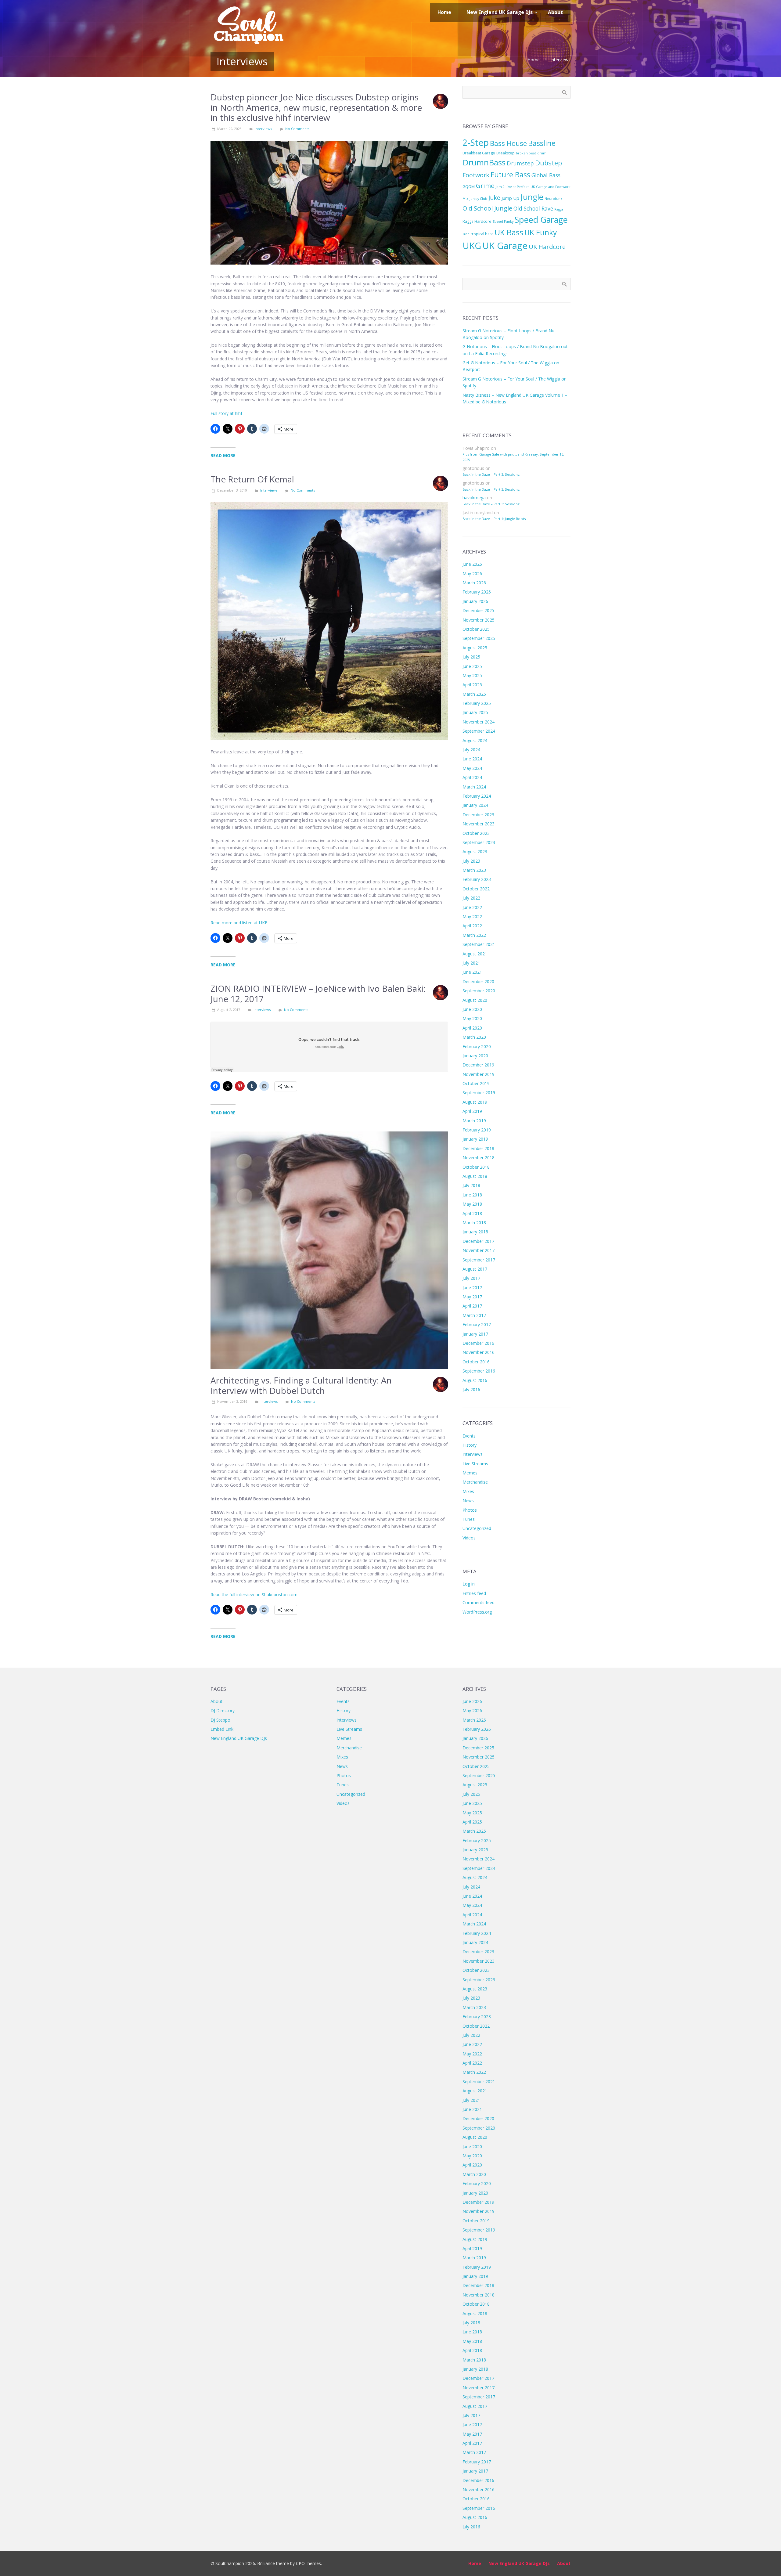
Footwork (476, 175)
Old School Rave (533, 208)
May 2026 (472, 574)
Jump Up (510, 198)
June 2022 (472, 907)
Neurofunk (553, 199)
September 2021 (479, 944)
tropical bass (482, 234)
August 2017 (475, 1269)
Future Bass (510, 175)
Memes (470, 1473)
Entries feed (474, 1593)
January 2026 (475, 601)
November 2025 (479, 620)
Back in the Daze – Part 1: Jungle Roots (494, 519)
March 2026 (474, 583)
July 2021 (471, 963)
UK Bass (509, 232)
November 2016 (479, 1352)
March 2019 (474, 1121)
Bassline (542, 143)
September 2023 (479, 842)
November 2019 (479, 1074)
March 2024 (474, 787)
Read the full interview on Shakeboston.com (254, 1595)
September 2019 (479, 1093)
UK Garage (505, 246)
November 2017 (479, 1250)
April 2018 (472, 1213)
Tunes (469, 1519)
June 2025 (472, 666)
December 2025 (478, 610)
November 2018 (479, 1158)
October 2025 (476, 629)
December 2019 (478, 1065)
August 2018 (475, 1176)
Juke (494, 198)
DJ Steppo (220, 1720)
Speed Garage (541, 220)
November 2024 (479, 722)
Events (469, 1436)
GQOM (469, 187)
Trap (466, 234)
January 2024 (475, 805)
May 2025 (472, 675)
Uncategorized (477, 1528)
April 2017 (472, 1306)
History (470, 1445)
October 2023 (476, 833)
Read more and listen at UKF (239, 923)
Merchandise (475, 1482)
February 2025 (477, 703)
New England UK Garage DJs (239, 1738)
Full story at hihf (226, 413)
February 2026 (477, 592)
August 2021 (475, 954)
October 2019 (476, 1083)
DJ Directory (223, 1710)
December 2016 (478, 1343)
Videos (469, 1538)
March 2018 (474, 1223)
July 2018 (471, 1185)
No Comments (297, 129)
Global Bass (546, 175)
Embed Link (222, 1729)
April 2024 (472, 777)
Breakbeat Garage (479, 153)
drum (542, 153)
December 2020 (478, 981)
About (216, 1701)
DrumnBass (484, 162)
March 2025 (474, 694)
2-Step (476, 142)
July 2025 (471, 657)
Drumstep (520, 163)
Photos (470, 1510)
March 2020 (474, 1037)
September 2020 (479, 991)
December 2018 (478, 1148)
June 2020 (472, 1009)
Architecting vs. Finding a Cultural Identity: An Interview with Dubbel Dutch (301, 1385)
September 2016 (479, 1371)
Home (534, 60)
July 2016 (471, 1389)
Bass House (508, 143)
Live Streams (475, 1464)
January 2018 (475, 1232)
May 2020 (472, 1018)
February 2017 (477, 1324)
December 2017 (478, 1241)
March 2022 (474, 935)
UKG (472, 246)
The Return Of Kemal (252, 479)
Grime (485, 186)
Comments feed (479, 1602)
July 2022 (471, 898)
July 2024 (471, 750)
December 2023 (478, 815)
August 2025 (475, 648)
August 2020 (475, 1000)
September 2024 (479, 731)
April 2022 (472, 926)
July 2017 (471, 1278)
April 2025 (472, 685)
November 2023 (479, 824)
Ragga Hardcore (477, 221)
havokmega (474, 498)
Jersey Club (478, 199)
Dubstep (549, 163)
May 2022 (472, 916)
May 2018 (472, 1204)
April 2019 (472, 1111)
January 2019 (475, 1139)
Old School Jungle (487, 208)
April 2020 (472, 1028)
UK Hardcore (547, 247)
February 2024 (477, 796)
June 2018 (472, 1195)
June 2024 (472, 759)
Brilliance (266, 2563)
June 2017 (472, 1288)
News (468, 1501)
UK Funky (541, 232)
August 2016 (475, 1380)
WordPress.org (477, 1612)
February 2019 (477, 1130)
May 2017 (472, 1297)
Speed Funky (503, 222)
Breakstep (506, 153)
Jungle (532, 197)
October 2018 (476, 1167)
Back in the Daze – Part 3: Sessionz (491, 474)
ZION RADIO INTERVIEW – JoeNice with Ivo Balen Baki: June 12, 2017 (318, 994)
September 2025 (479, 638)
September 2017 (479, 1260)
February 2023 (477, 879)
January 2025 (475, 712)
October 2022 (476, 889)
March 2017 (474, 1315)
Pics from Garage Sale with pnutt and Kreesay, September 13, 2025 (513, 457)
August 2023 (475, 851)
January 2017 (475, 1334)
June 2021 (472, 972)
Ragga (559, 209)
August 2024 (475, 740)
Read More (223, 455)
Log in (469, 1584)
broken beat (526, 153)
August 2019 (475, 1102)
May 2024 (472, 768)
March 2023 (474, 870)
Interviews (560, 60)
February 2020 (477, 1046)
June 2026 (472, 564)
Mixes (468, 1491)
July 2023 (471, 861)
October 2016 (476, 1362)
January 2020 (475, 1056)
